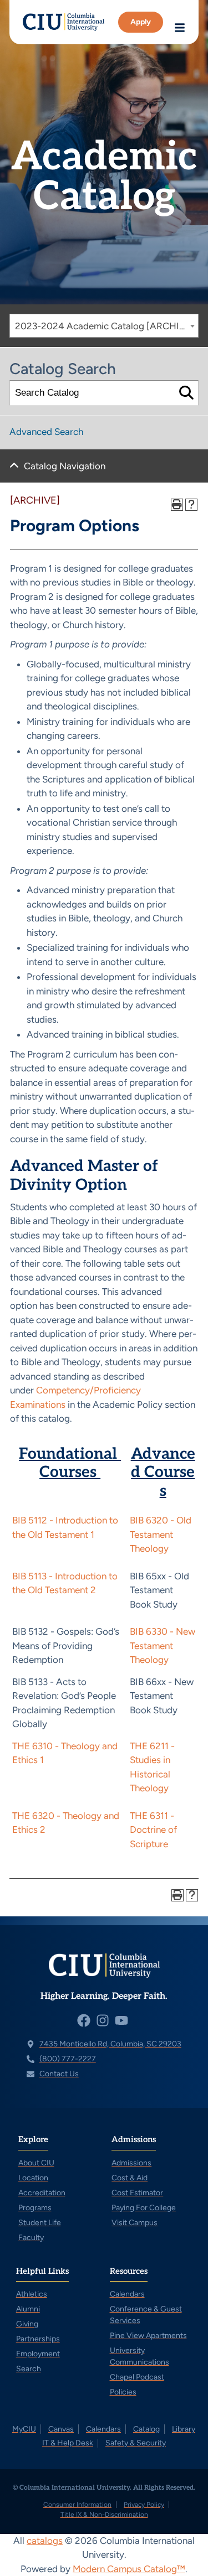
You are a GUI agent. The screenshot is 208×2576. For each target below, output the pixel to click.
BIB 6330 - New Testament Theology (163, 1645)
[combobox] (104, 326)
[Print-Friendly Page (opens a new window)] (177, 505)
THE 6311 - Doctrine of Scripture (153, 1830)
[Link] (64, 22)
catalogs (45, 2541)
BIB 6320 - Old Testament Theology (161, 1534)
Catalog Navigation (65, 466)
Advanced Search (46, 432)
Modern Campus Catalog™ (129, 2569)
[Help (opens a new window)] (191, 505)
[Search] (186, 393)
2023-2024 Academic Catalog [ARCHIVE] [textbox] (105, 326)
